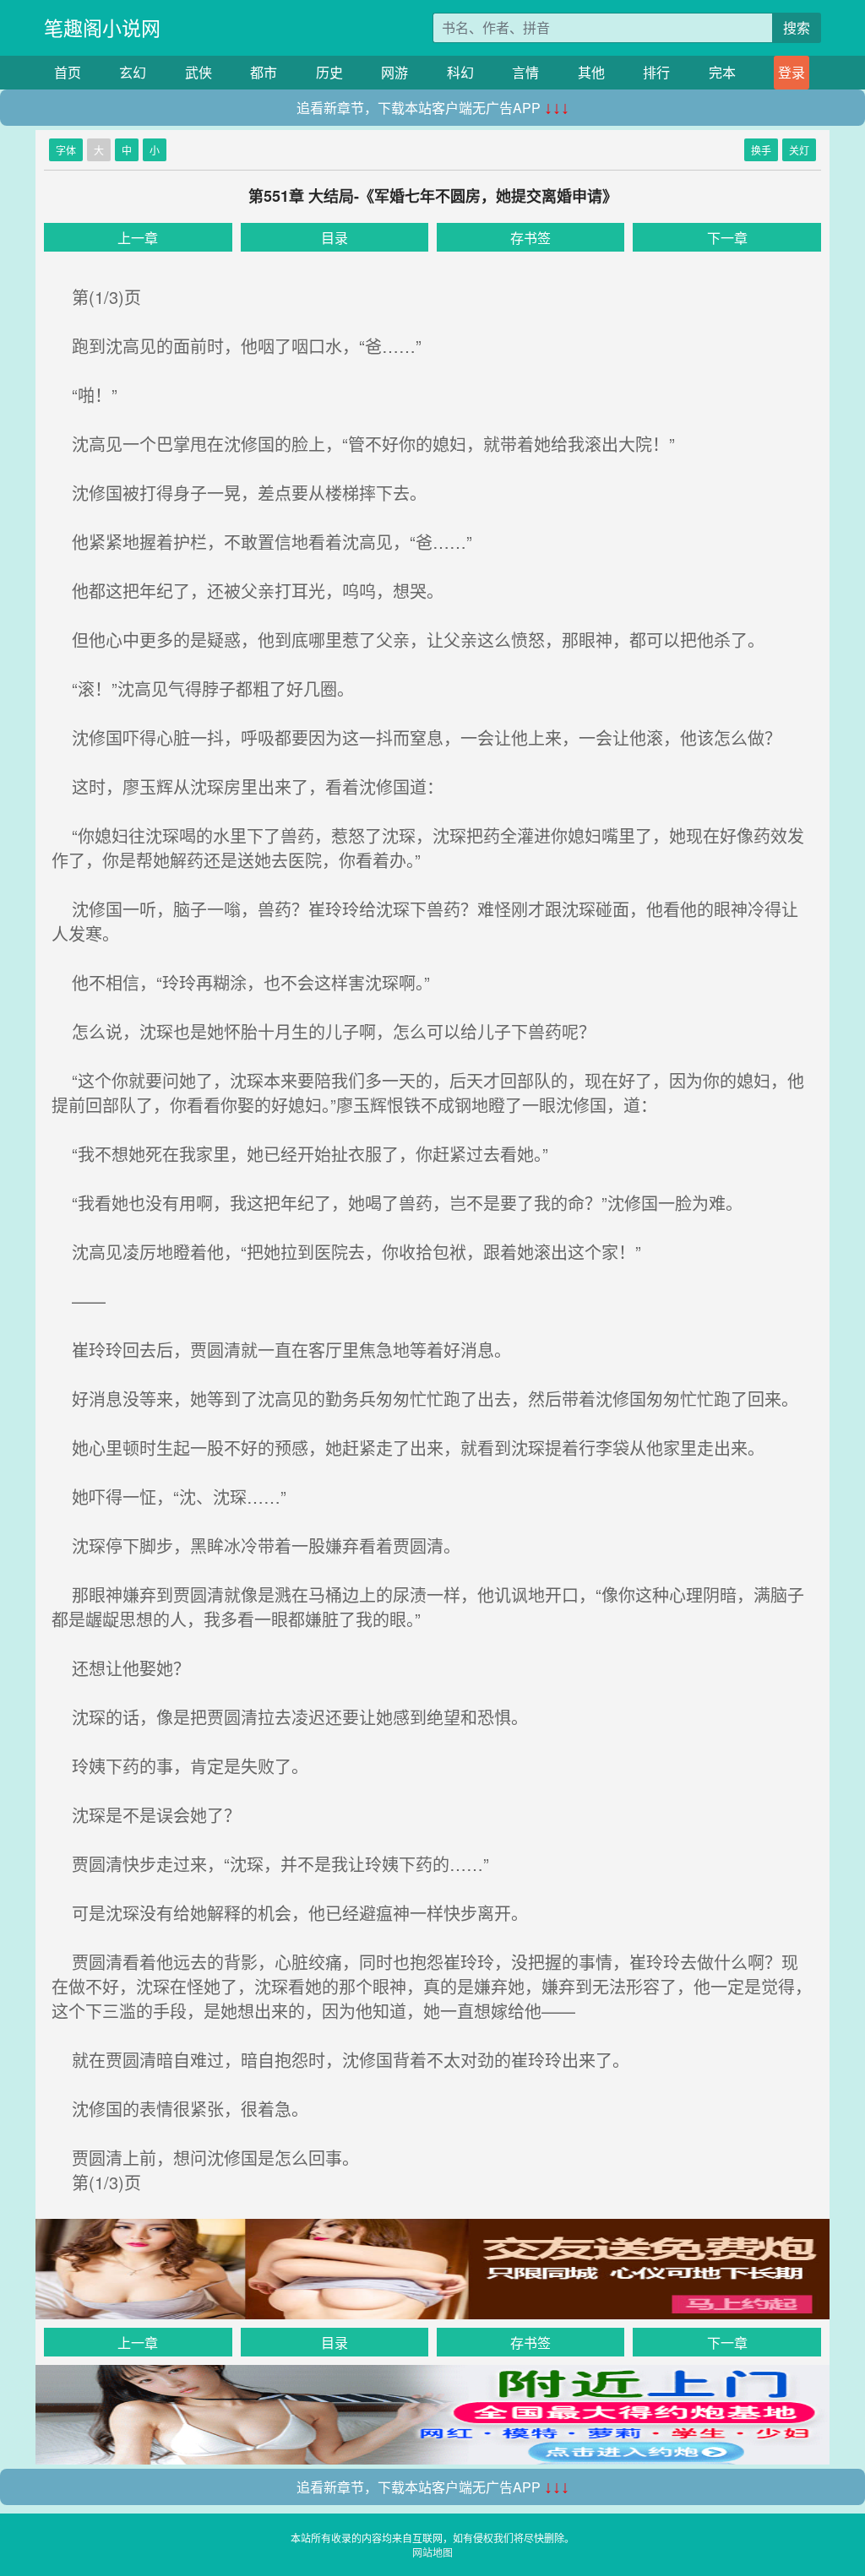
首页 (68, 72)
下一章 (727, 238)
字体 (66, 150)
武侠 (199, 72)
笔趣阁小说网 (102, 27)
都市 (264, 72)
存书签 (530, 238)
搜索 (797, 27)
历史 (329, 72)
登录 (792, 72)
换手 (761, 150)
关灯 (799, 150)
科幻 (460, 72)
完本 (722, 72)
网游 (394, 72)
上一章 (138, 238)
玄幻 (133, 72)
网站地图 (432, 2552)
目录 (335, 238)
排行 (656, 72)
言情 (525, 72)
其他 (591, 72)
